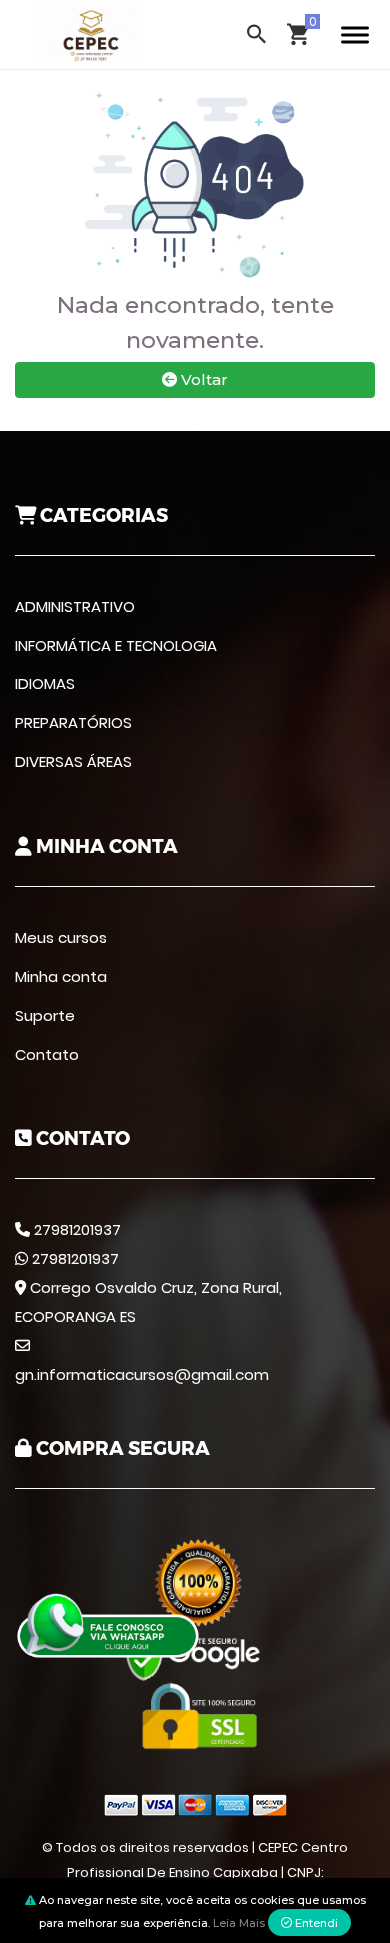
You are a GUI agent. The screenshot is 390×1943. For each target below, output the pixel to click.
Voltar (202, 379)
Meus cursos (61, 937)
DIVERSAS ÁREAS (73, 761)
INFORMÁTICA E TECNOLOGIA (116, 645)
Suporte (45, 1015)
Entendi (315, 1923)
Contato (47, 1054)
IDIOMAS (45, 683)
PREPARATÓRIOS (73, 722)
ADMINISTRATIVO (75, 606)
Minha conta (61, 976)
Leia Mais (239, 1923)
